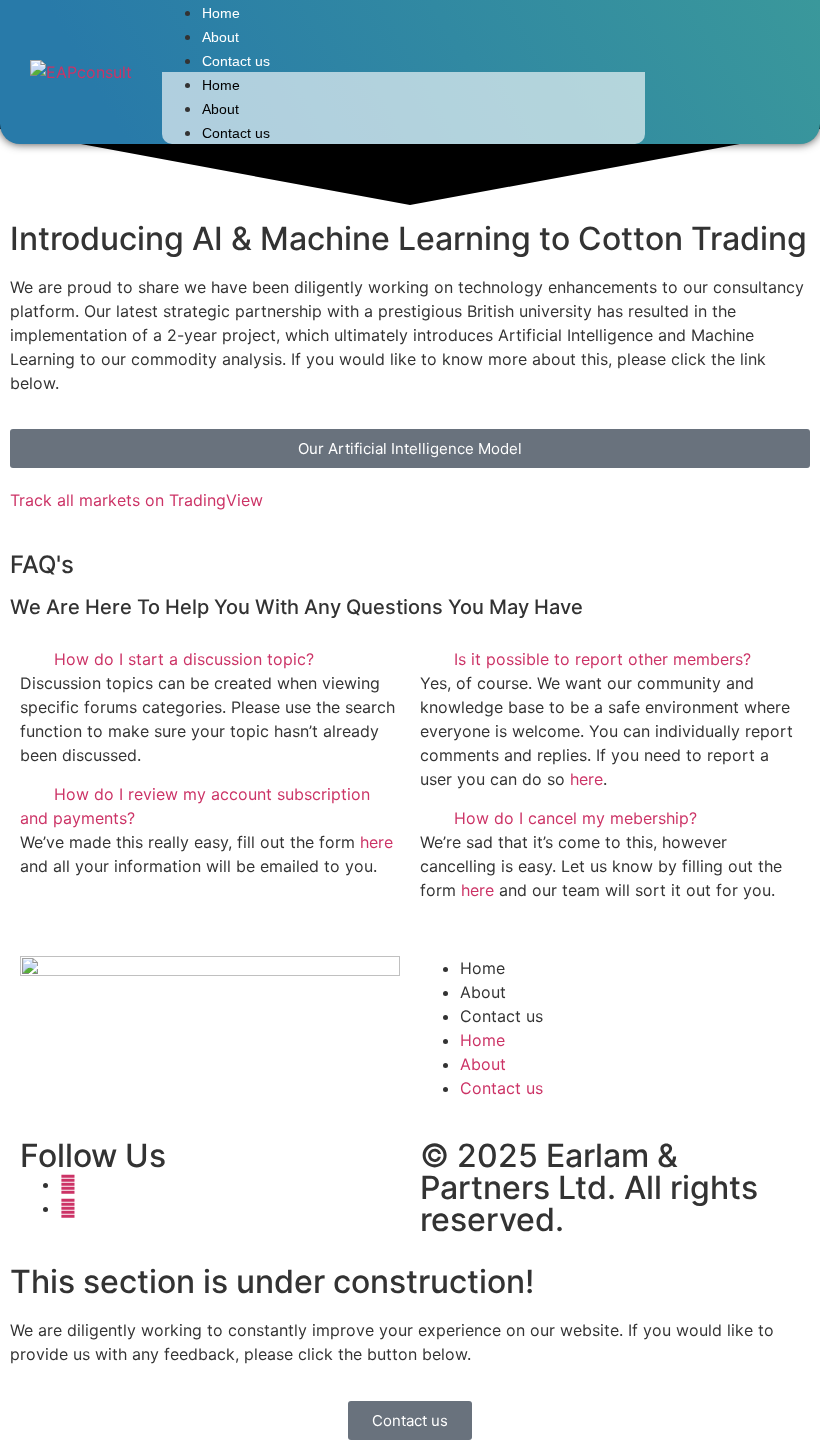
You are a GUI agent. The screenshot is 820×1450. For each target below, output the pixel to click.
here (376, 842)
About (220, 37)
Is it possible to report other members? (602, 659)
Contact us (236, 61)
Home (221, 13)
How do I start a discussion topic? (184, 659)
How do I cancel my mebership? (575, 818)
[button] (210, 659)
